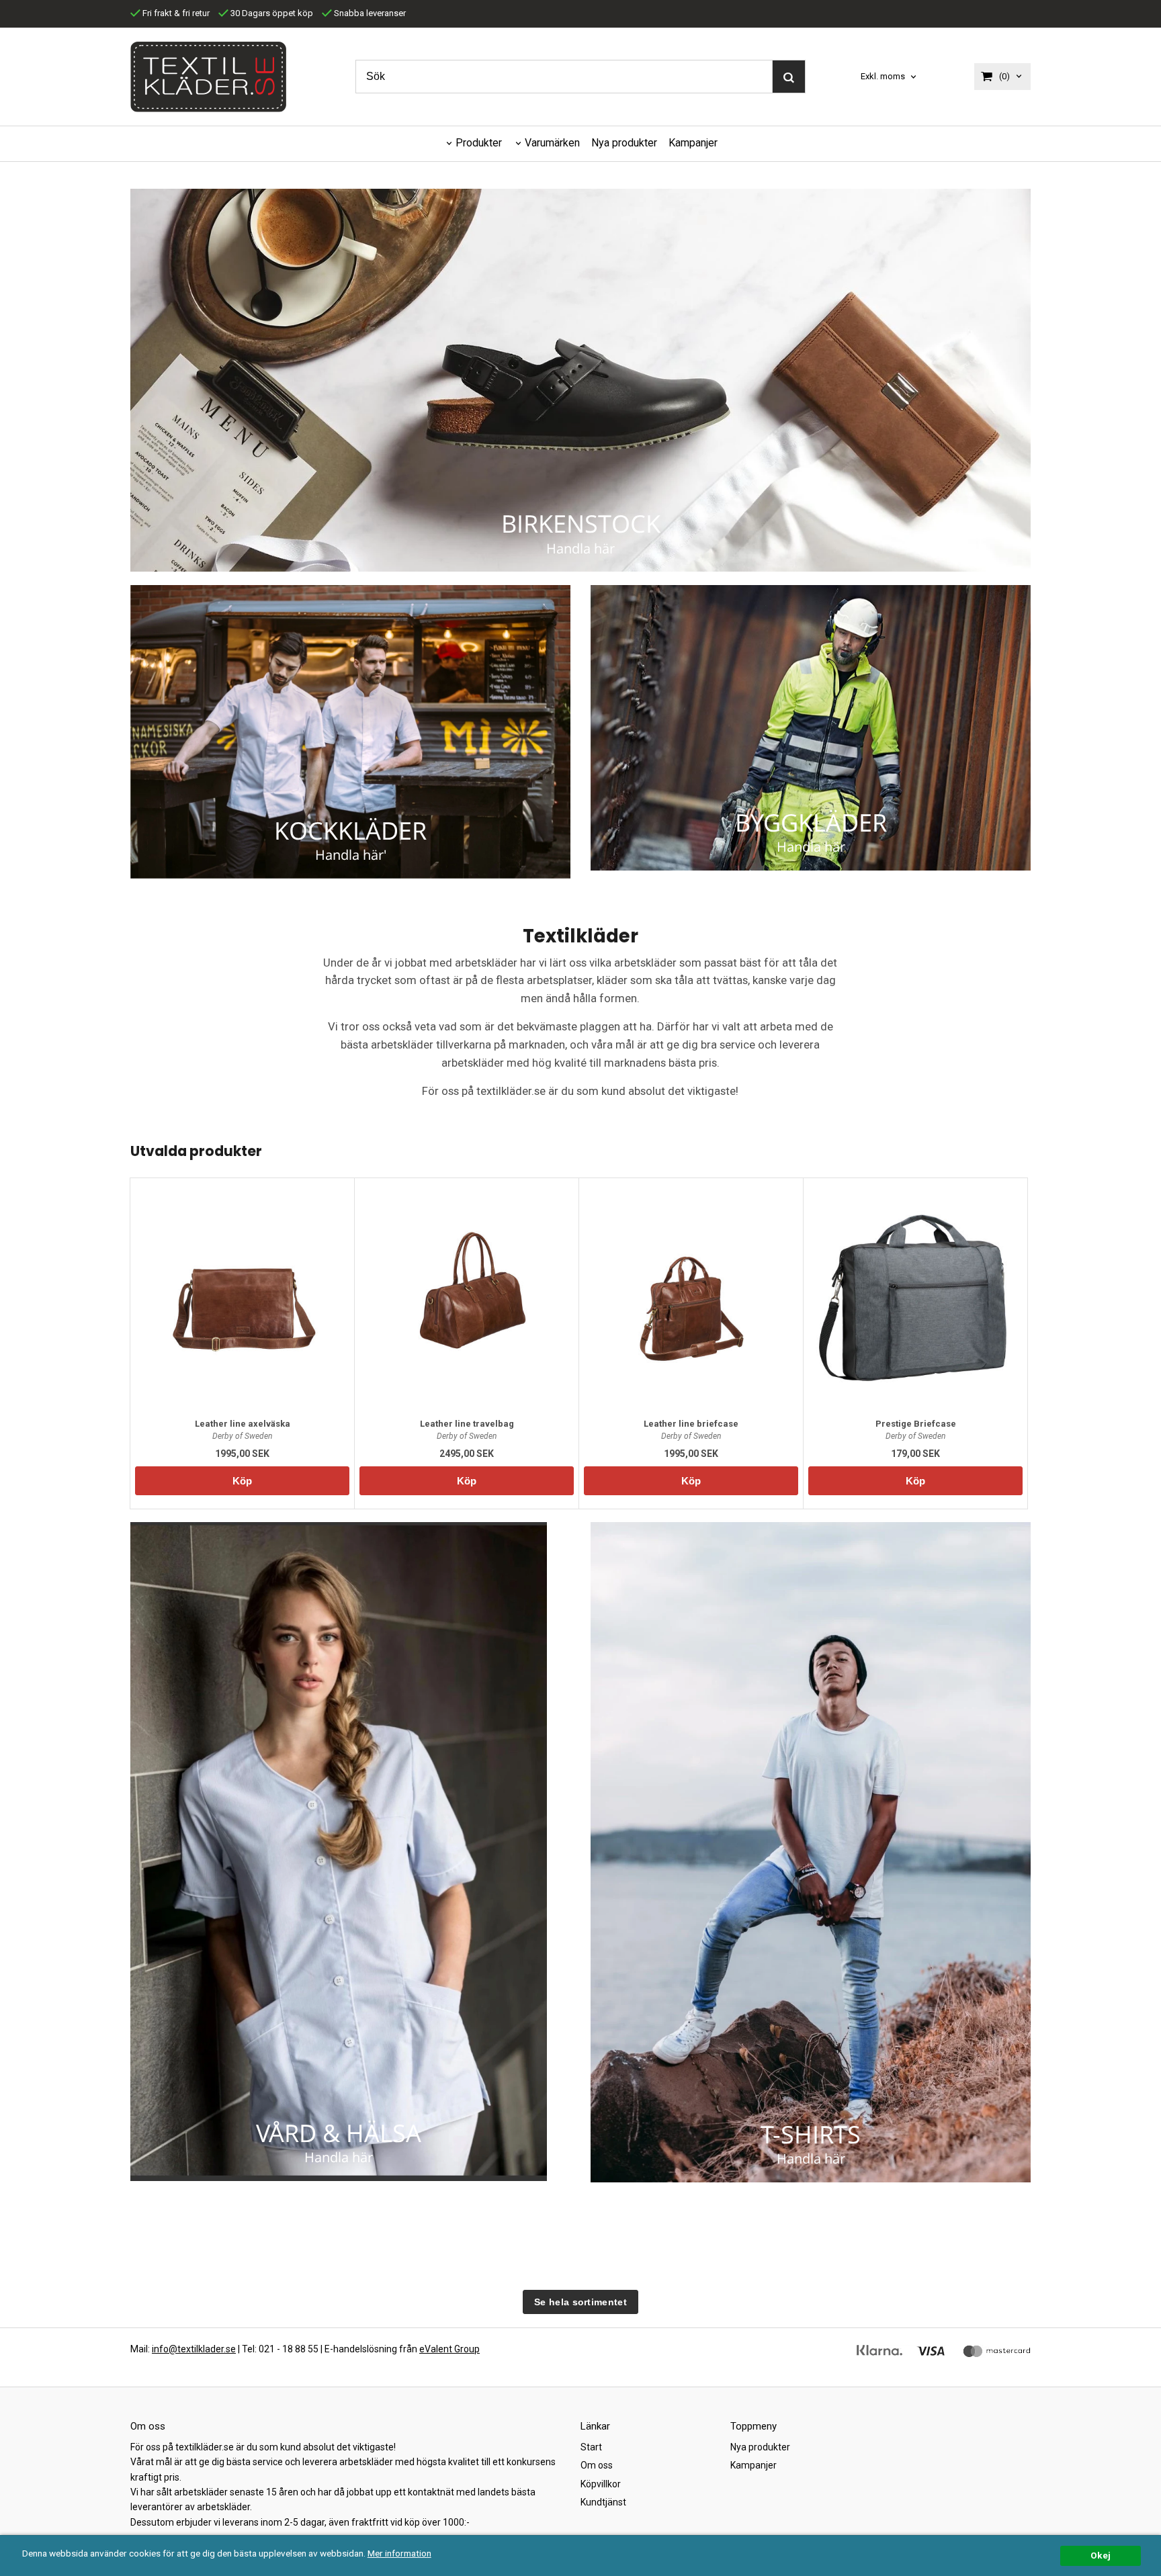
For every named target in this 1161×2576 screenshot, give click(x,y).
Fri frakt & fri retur (175, 13)
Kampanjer (693, 143)
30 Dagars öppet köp (271, 13)
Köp (243, 1481)
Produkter (479, 143)
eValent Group (449, 2349)
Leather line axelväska (243, 1424)
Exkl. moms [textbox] (883, 77)
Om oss (597, 2465)
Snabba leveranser (369, 13)
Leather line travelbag (467, 1424)
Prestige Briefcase (916, 1424)
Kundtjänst (603, 2502)
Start (591, 2447)
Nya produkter (624, 143)
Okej (1101, 2555)
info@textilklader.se (194, 2349)
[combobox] (890, 77)
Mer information (399, 2553)
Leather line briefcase (691, 1424)
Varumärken (552, 143)
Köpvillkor (601, 2484)
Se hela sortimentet (580, 2302)
